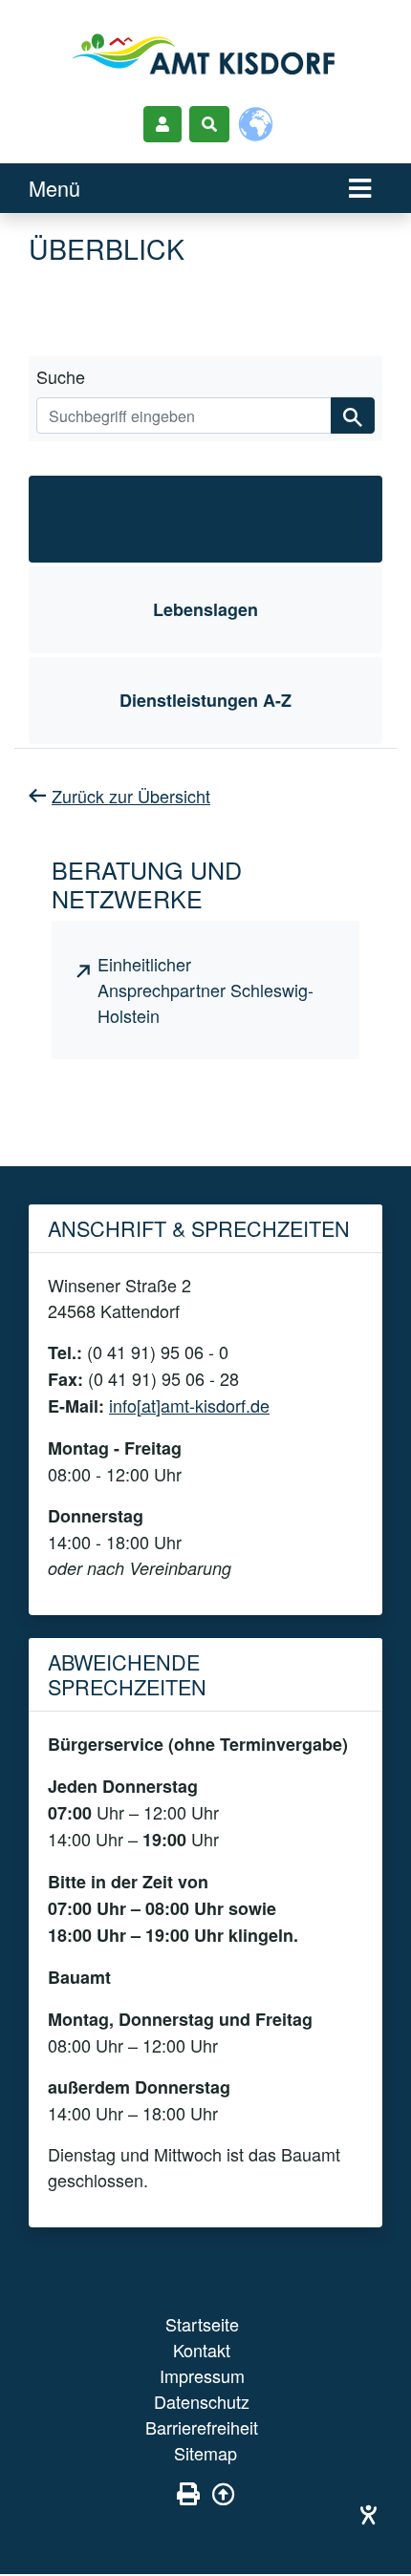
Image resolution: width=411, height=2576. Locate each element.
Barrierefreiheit (202, 2427)
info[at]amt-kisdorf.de (189, 1405)
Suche (61, 376)
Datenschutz (202, 2401)
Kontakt (202, 2350)
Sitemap (205, 2453)
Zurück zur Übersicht (131, 796)
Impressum (202, 2375)
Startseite (202, 2324)
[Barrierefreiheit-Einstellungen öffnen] (368, 2514)
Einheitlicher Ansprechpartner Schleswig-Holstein (205, 990)
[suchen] (353, 415)
